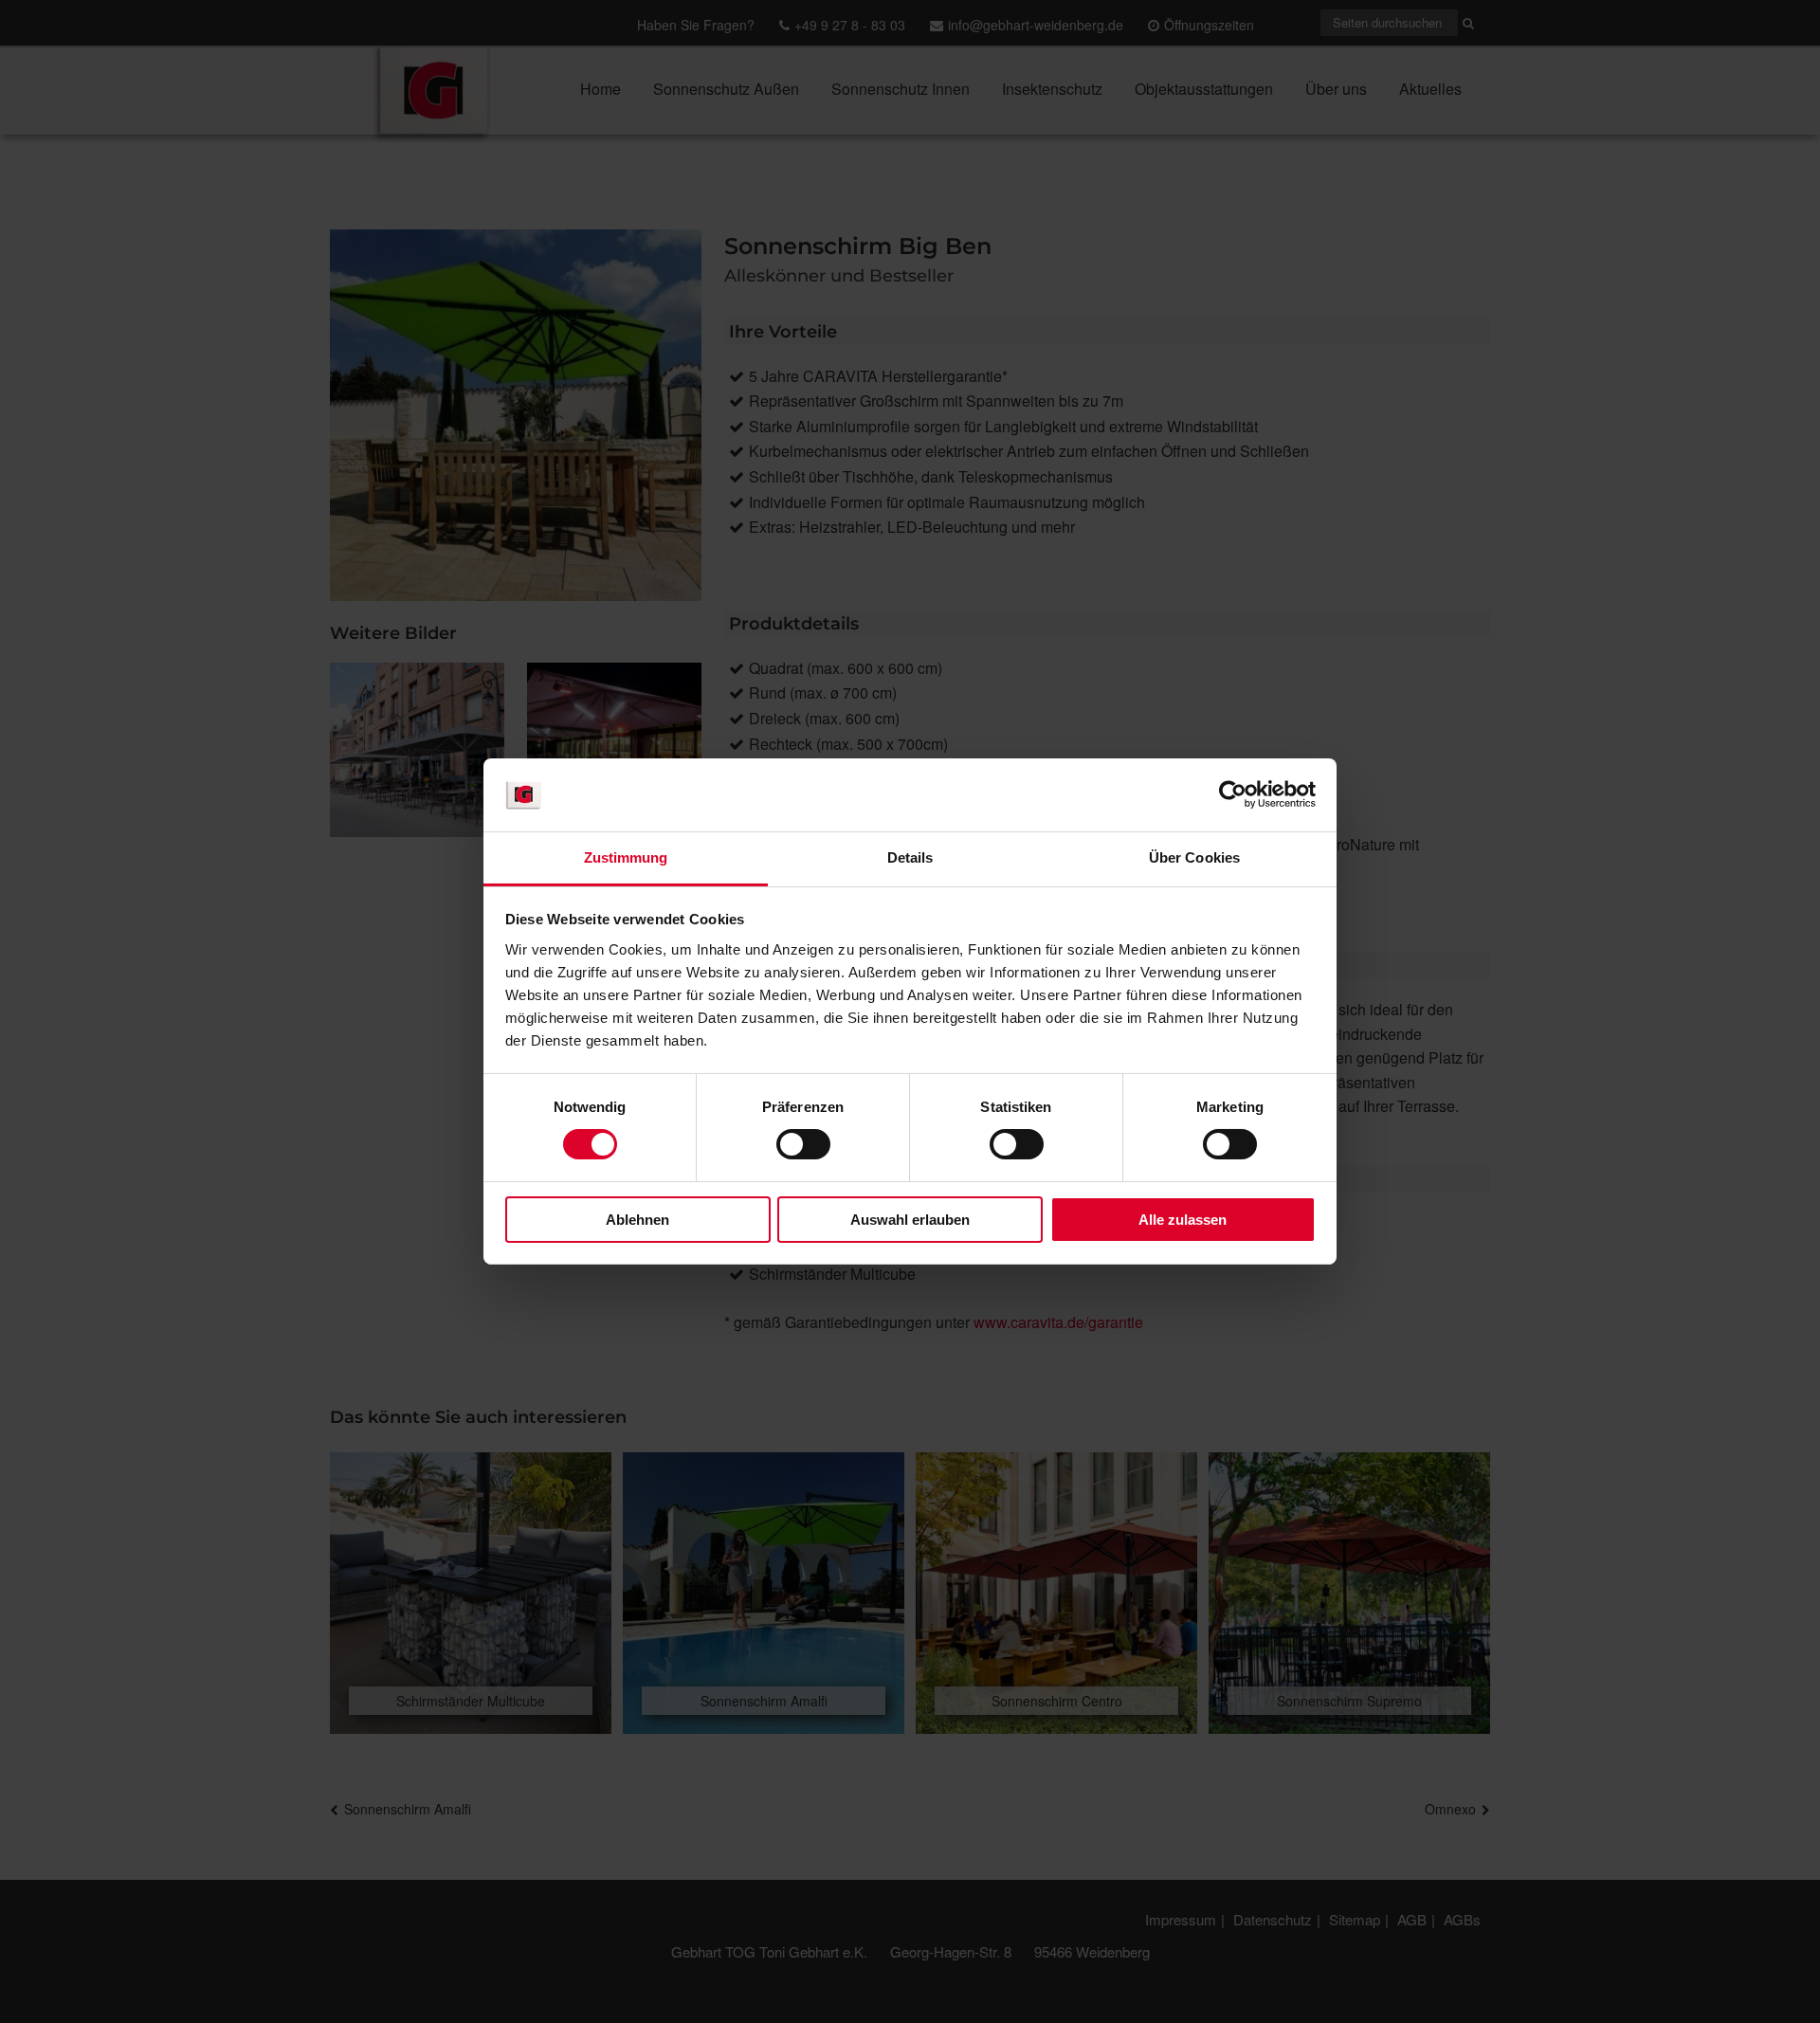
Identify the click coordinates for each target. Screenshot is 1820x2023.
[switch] (803, 1144)
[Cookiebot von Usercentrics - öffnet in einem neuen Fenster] (1233, 794)
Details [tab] (910, 857)
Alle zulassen (1183, 1220)
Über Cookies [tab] (1194, 857)
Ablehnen (637, 1220)
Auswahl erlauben (910, 1220)
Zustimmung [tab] (626, 857)
